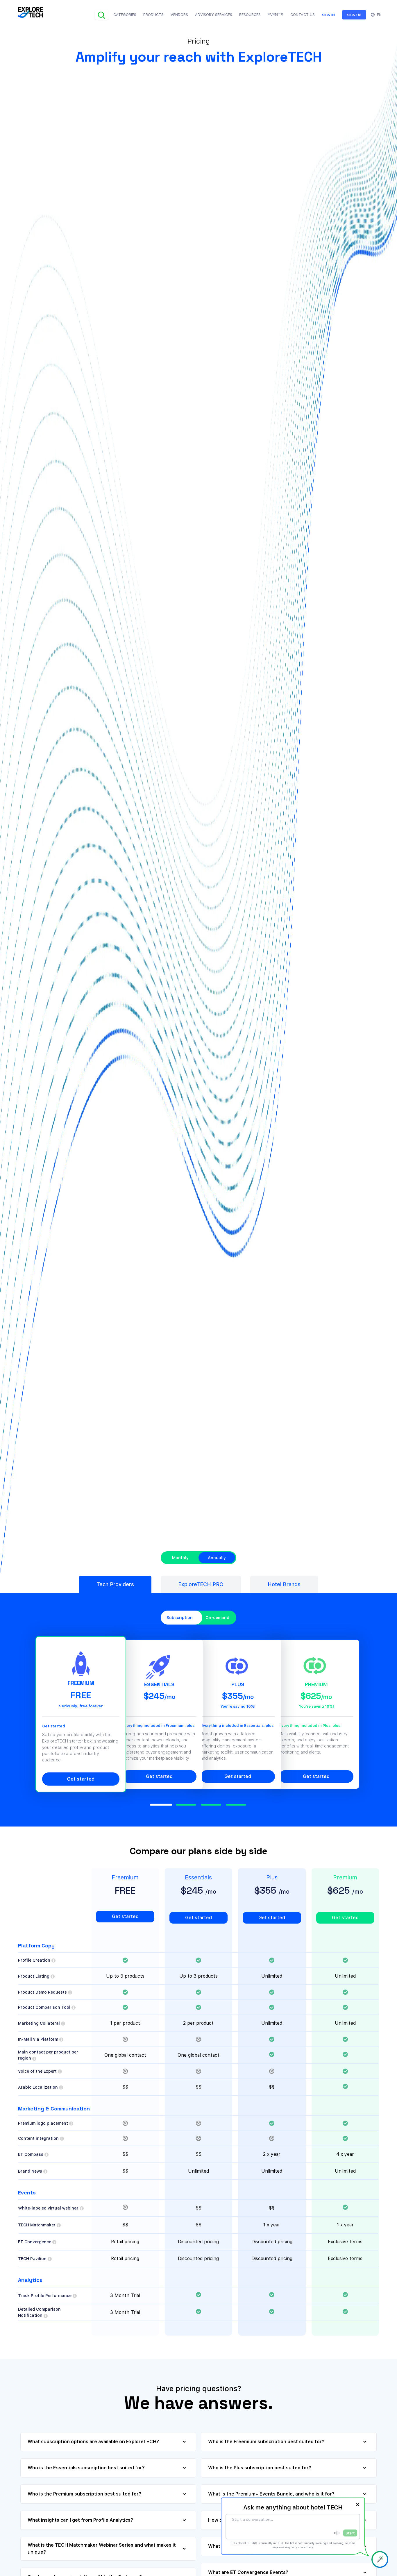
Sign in (328, 15)
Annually (217, 1558)
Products (153, 15)
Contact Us (303, 15)
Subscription (180, 1618)
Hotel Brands (284, 1584)
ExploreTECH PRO (201, 1584)
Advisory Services (214, 15)
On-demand (217, 1618)
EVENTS (276, 15)
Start (350, 2533)
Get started (81, 1779)
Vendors (179, 15)
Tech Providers (115, 1584)
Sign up (354, 15)
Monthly (180, 1558)
